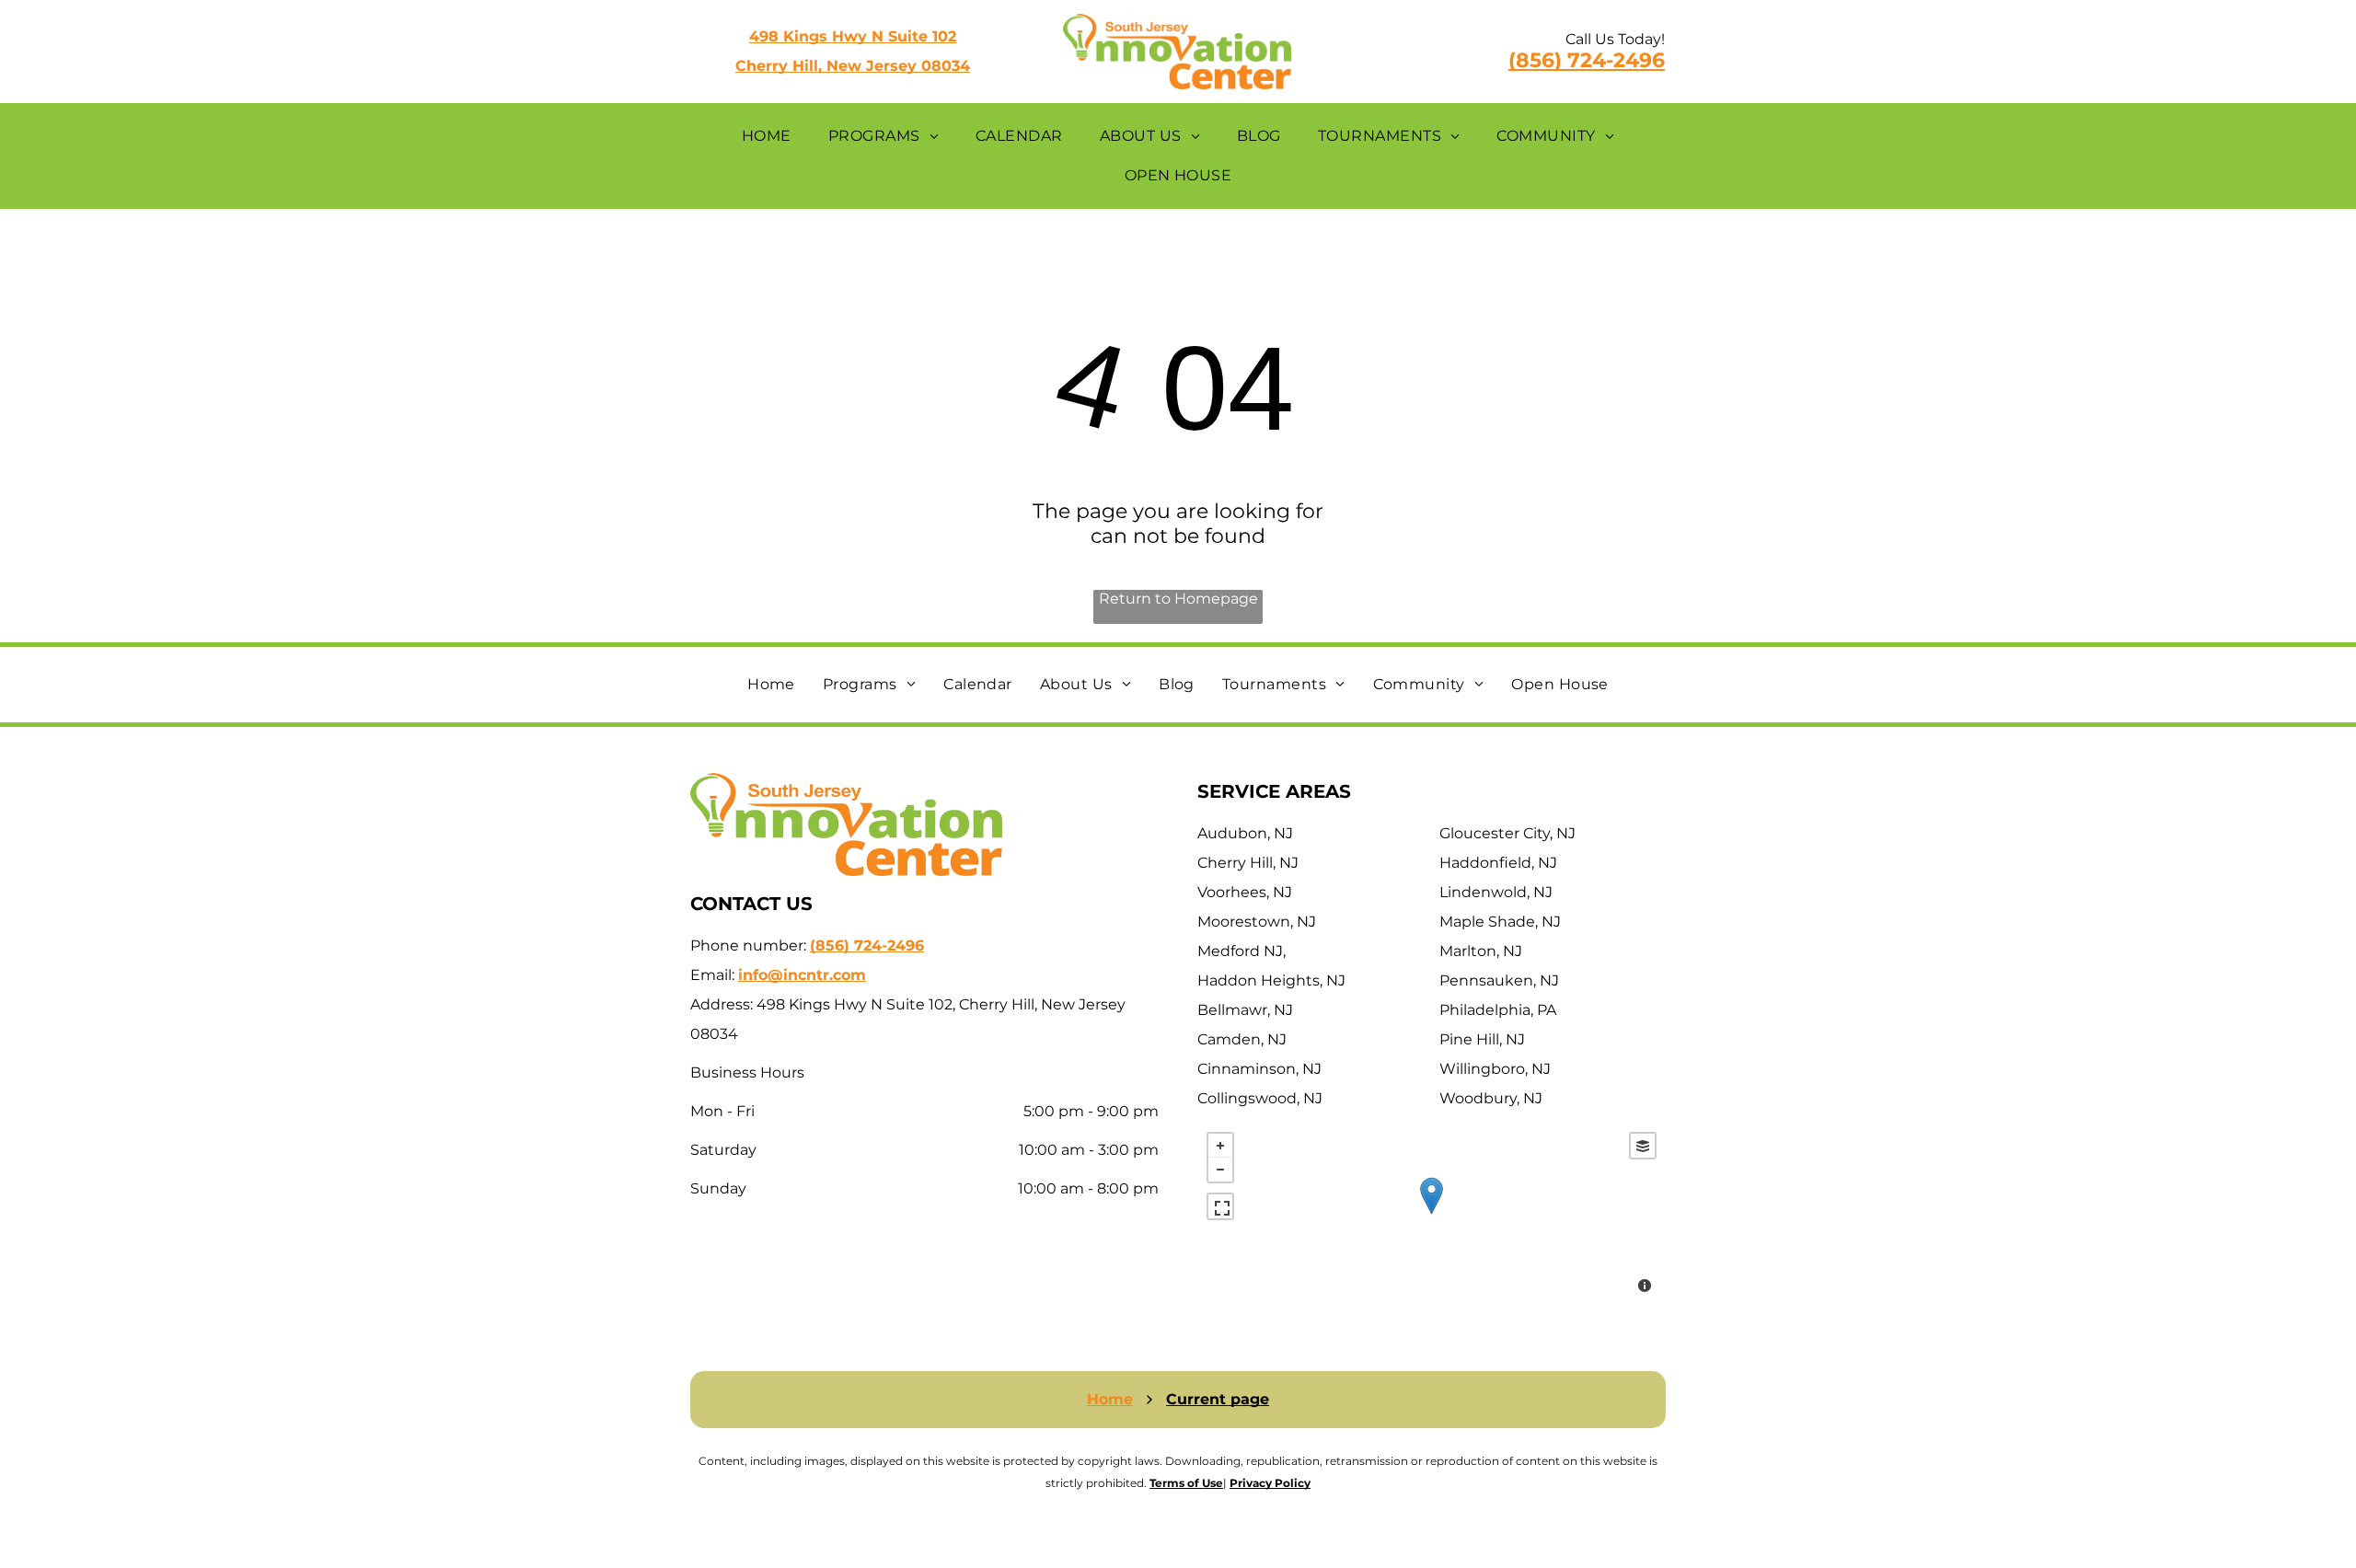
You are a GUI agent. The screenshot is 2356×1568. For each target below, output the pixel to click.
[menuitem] (767, 136)
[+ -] (1432, 1215)
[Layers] (1643, 1146)
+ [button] (1220, 1146)
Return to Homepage (1178, 599)
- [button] (1220, 1170)
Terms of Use (1186, 1483)
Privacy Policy (1270, 1483)
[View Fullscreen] (1220, 1206)
